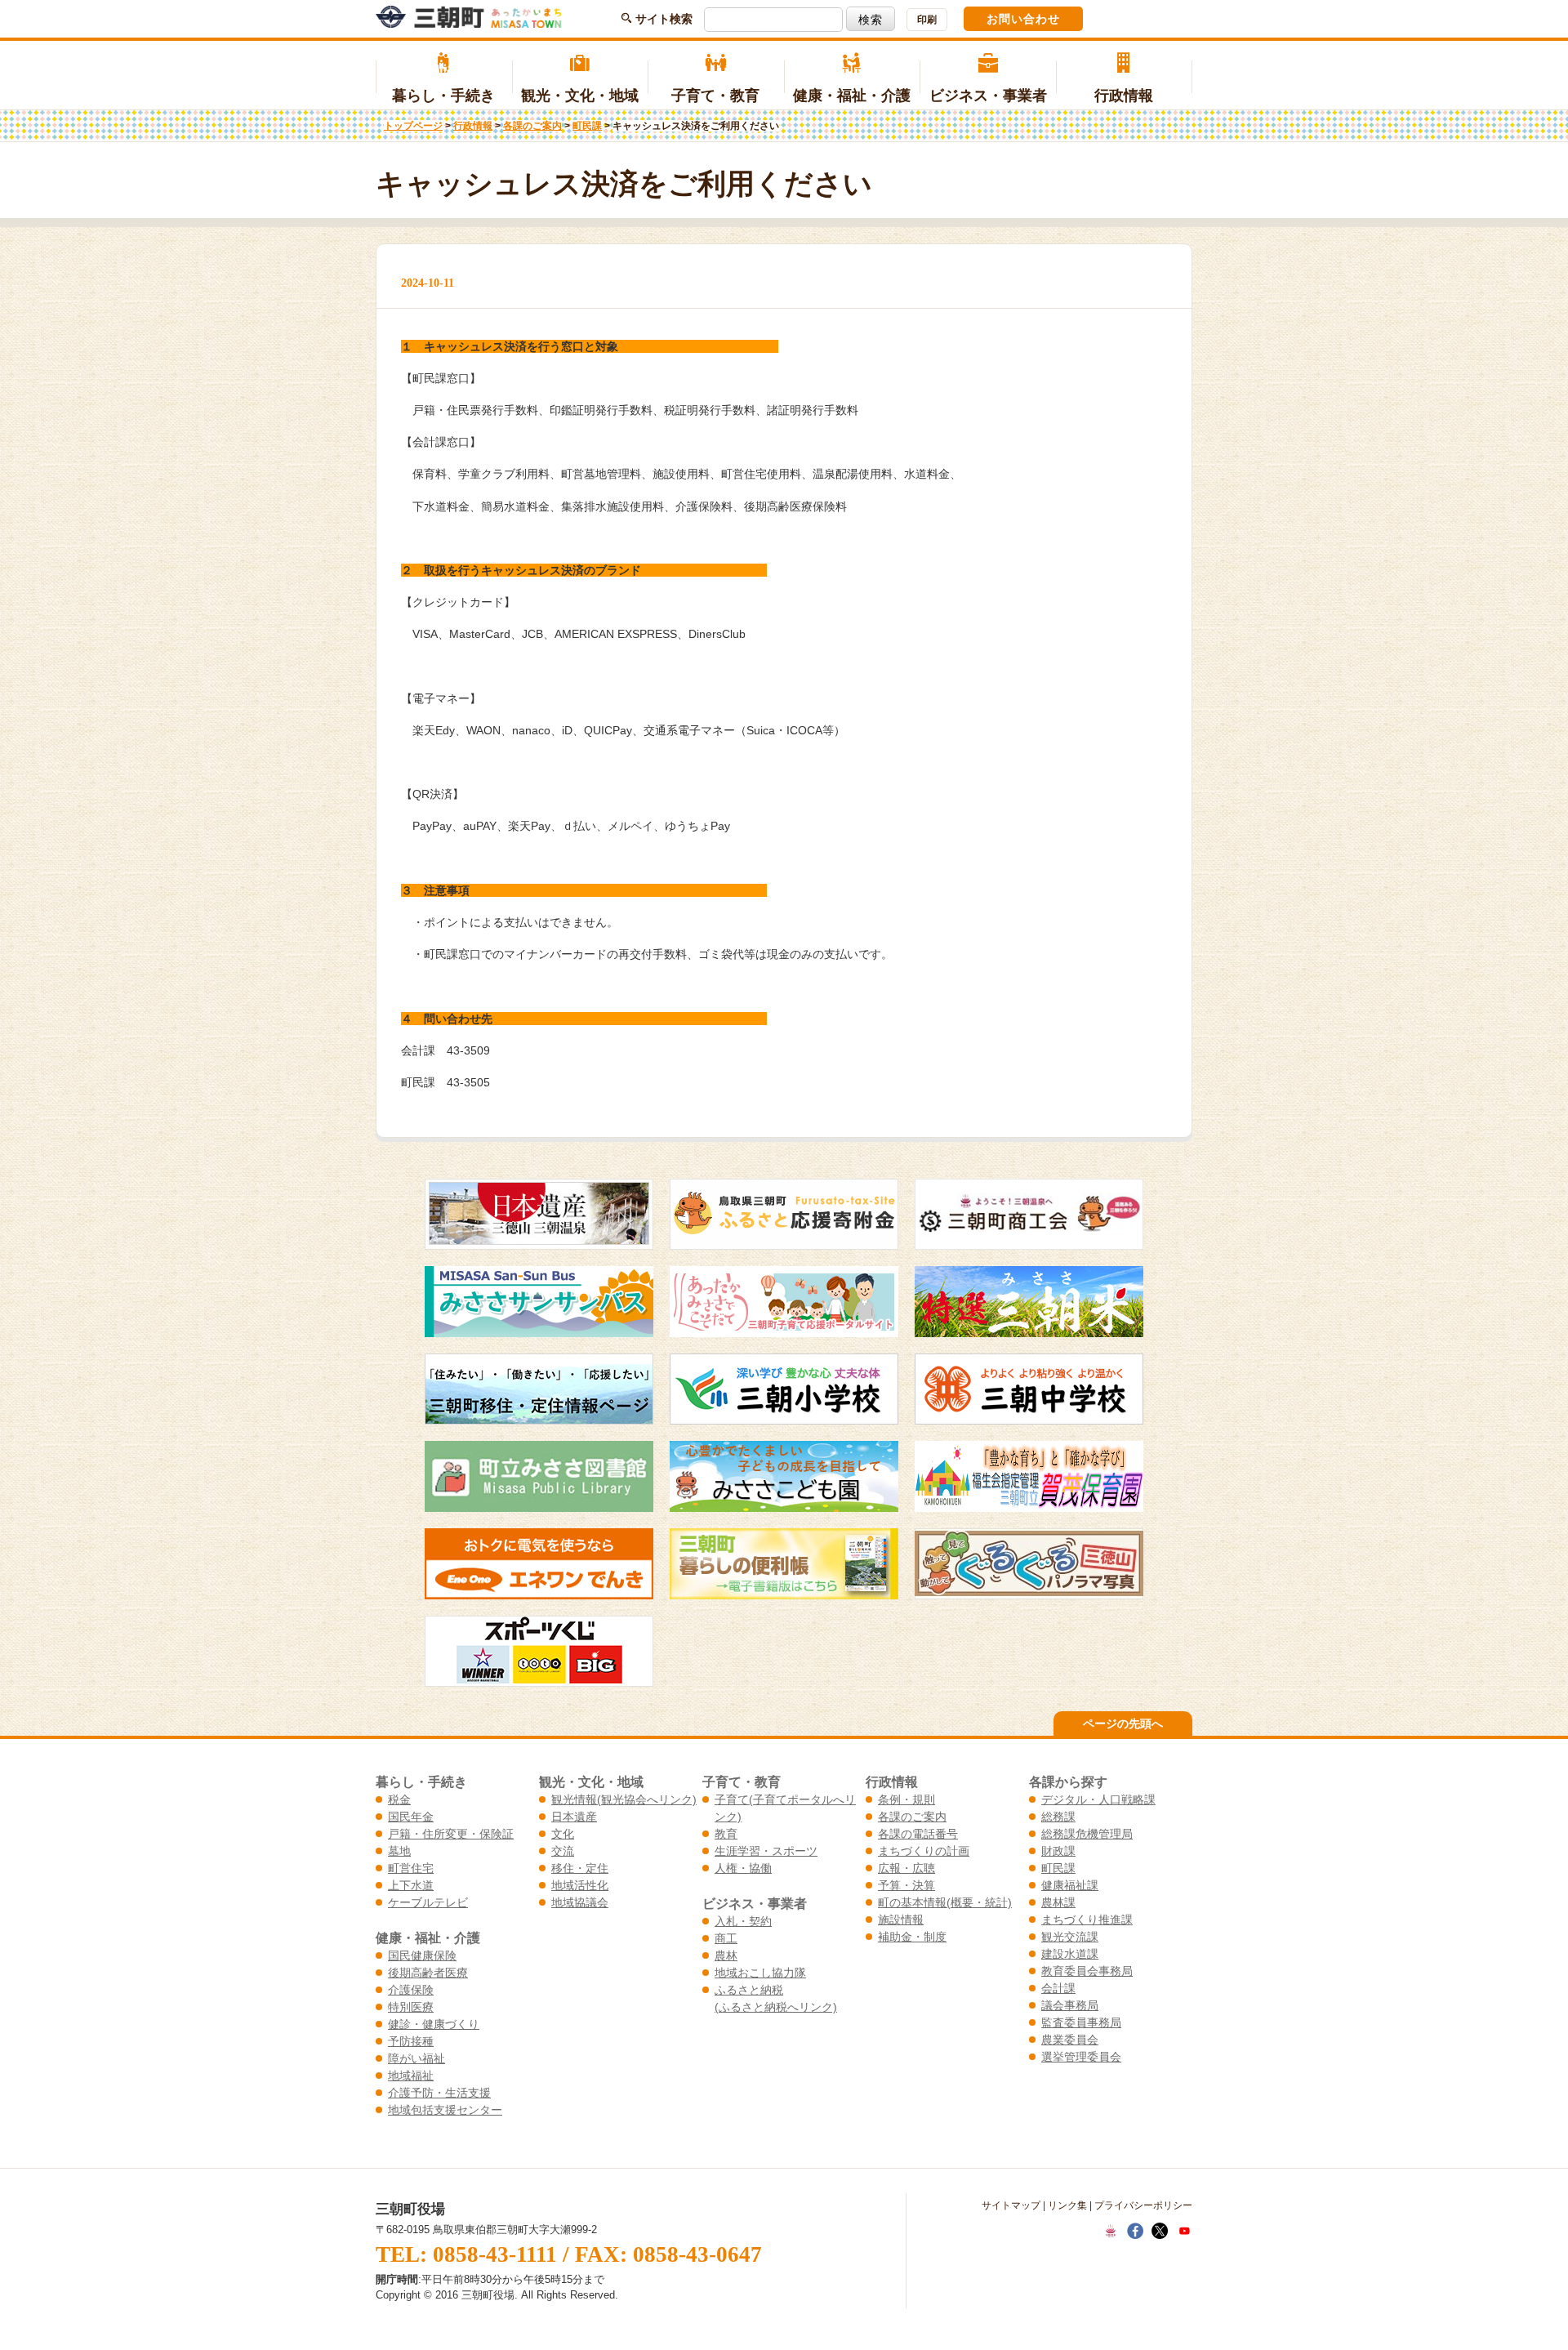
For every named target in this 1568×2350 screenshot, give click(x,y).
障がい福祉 (416, 2058)
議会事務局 (1070, 2005)
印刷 (927, 20)
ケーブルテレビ (428, 1902)
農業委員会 (1070, 2040)
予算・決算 (906, 1885)
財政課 (1058, 1851)
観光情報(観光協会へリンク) (624, 1799)
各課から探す (1068, 1781)
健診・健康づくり (434, 2024)
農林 (726, 1955)
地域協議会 (580, 1902)
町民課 (587, 126)
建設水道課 (1070, 1954)
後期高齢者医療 (428, 1973)
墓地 (399, 1851)
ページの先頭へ (1123, 1723)
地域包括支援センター (445, 2110)
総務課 (1058, 1817)
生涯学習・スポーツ (766, 1851)
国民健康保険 (422, 1955)
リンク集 (1067, 2205)
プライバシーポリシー (1143, 2205)
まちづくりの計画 (924, 1851)
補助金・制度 (912, 1937)
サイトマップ (1011, 2205)
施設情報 (901, 1920)
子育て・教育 (715, 96)
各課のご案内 (532, 126)
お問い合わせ (1023, 19)
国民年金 (411, 1817)
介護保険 (411, 1990)
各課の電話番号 (918, 1834)
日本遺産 (574, 1817)
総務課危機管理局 (1087, 1834)
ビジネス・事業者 (988, 96)
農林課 (1058, 1902)
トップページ (413, 126)
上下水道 (411, 1885)
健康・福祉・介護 (852, 96)
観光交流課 (1070, 1937)
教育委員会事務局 (1087, 1971)
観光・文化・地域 (580, 96)
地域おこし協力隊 (760, 1973)
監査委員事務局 (1081, 2022)
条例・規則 (906, 1799)
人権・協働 (743, 1868)
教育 (726, 1834)
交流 (563, 1851)
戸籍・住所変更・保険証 (451, 1834)
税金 (399, 1799)
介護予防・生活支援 (439, 2093)
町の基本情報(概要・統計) (945, 1902)
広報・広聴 (906, 1868)
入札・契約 (743, 1921)
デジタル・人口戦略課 (1098, 1799)
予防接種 (411, 2041)
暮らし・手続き (443, 96)
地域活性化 (580, 1885)
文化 (563, 1834)
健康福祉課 (1070, 1885)
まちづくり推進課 (1087, 1920)
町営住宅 (411, 1868)
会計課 (1058, 1988)
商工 (726, 1938)
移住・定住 (580, 1868)
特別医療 (411, 2007)
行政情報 (1124, 96)
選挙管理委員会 (1081, 2057)
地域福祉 (411, 2076)
